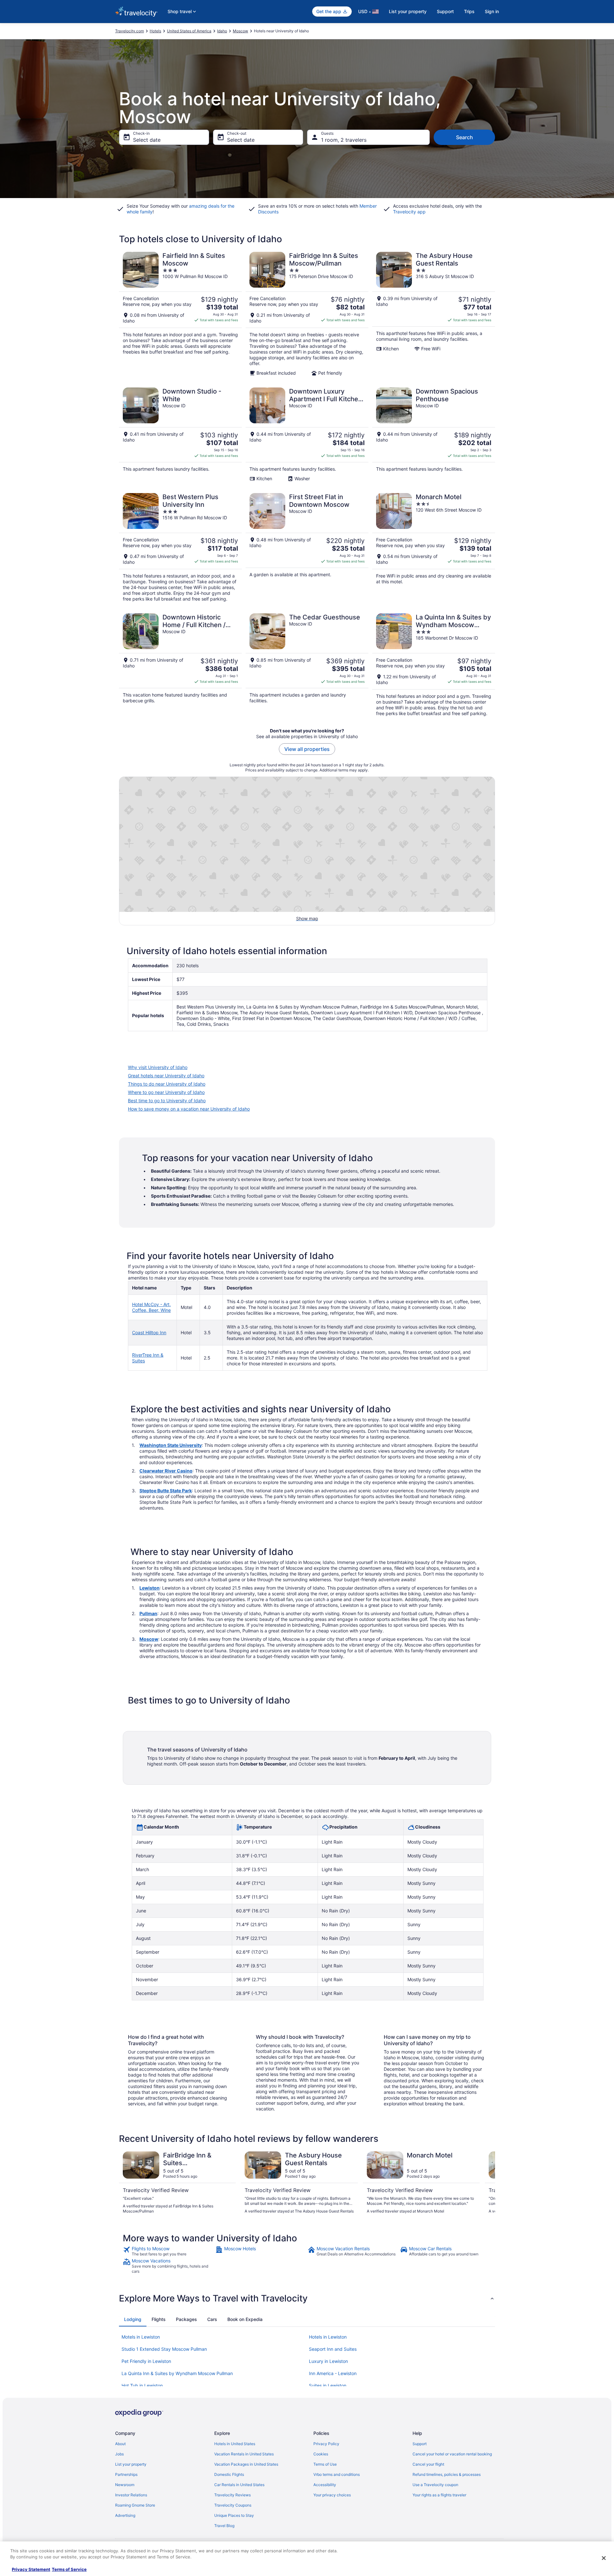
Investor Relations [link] (131, 2495)
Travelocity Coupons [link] (233, 2505)
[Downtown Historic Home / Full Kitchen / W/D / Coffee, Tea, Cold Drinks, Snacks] (180, 665)
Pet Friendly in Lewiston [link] (146, 2361)
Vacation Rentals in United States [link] (244, 2454)
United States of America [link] (189, 31)
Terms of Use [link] (325, 2464)
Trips (469, 11)
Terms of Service (69, 2569)
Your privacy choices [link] (332, 2495)
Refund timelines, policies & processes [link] (447, 2474)
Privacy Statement (31, 2569)
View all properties (307, 749)
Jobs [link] (119, 2454)
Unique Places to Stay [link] (234, 2515)
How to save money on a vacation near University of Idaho (189, 1109)
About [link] (120, 2444)
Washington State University (171, 1445)
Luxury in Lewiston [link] (328, 2361)
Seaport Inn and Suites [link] (333, 2349)
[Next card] (487, 2183)
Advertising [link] (125, 2515)
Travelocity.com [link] (130, 31)
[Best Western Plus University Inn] (180, 547)
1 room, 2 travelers (344, 140)
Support (445, 11)
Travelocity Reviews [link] (232, 2495)
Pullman (148, 1613)
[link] (168, 2251)
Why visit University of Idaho (158, 1067)
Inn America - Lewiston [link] (333, 2373)
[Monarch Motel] (434, 547)
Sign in (492, 11)
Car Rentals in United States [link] (239, 2485)
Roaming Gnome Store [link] (135, 2505)
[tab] (133, 2319)
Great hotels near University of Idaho (166, 1076)
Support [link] (420, 2444)
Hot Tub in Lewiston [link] (142, 2385)
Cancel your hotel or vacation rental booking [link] (452, 2454)
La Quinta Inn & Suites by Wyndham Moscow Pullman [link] (177, 2373)
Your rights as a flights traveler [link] (439, 2495)
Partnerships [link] (126, 2474)
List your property (408, 11)
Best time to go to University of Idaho (167, 1101)
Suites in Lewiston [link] (328, 2385)
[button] (307, 2298)
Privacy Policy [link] (326, 2444)
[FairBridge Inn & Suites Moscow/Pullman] (307, 314)
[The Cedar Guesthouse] (307, 665)
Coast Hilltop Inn (149, 1332)
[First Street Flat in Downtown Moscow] (307, 547)
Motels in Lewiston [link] (141, 2337)
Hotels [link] (155, 31)
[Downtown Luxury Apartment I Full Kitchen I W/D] (307, 435)
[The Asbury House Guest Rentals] (434, 314)
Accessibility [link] (325, 2485)
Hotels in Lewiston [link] (328, 2337)
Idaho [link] (222, 31)
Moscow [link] (240, 31)
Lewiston (150, 1588)
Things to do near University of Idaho (167, 1084)
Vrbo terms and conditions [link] (337, 2474)
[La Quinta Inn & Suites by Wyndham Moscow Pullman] (434, 665)
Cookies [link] (321, 2454)
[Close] (604, 2558)
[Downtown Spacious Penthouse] (434, 435)
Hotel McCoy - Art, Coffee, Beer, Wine (151, 1307)
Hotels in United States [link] (235, 2444)
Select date (147, 140)
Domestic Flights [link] (229, 2474)
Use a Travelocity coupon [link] (435, 2485)
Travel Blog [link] (224, 2526)
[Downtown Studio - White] (180, 435)
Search (464, 137)
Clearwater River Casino (166, 1471)
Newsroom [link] (125, 2485)
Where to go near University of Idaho (166, 1092)
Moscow (149, 1639)
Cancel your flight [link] (428, 2464)
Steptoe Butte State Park (166, 1491)
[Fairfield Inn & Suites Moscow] (180, 314)
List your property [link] (131, 2464)
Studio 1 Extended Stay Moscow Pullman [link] (164, 2349)
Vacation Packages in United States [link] (246, 2464)
